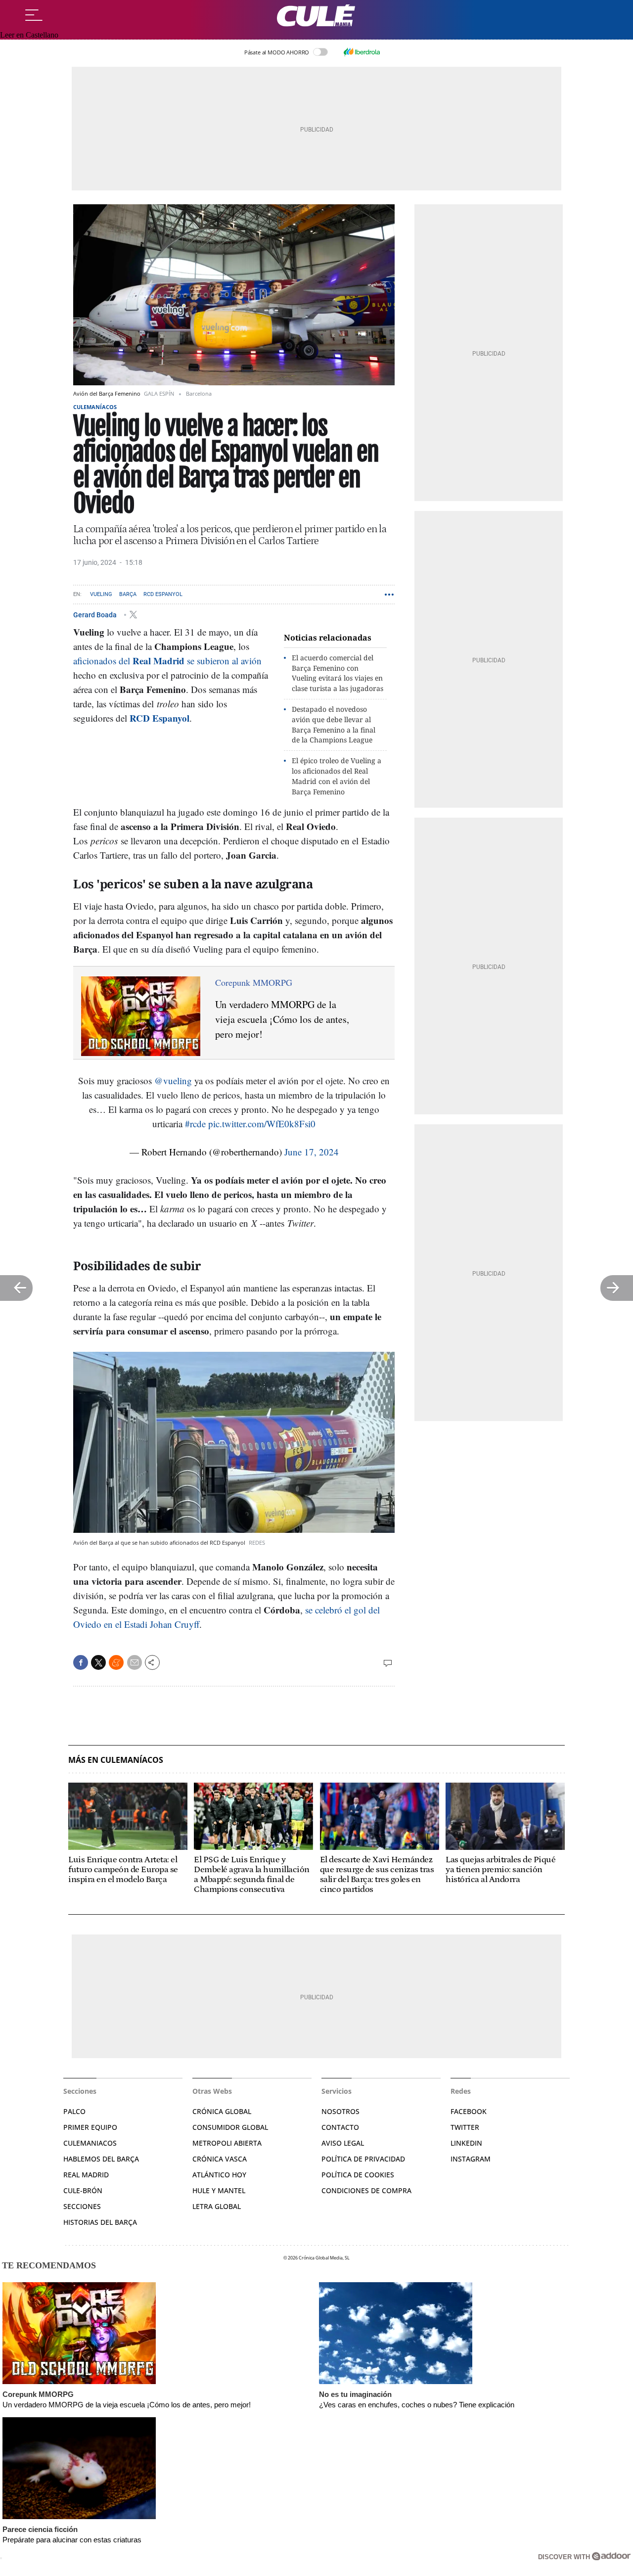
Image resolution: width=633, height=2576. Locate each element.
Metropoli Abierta (227, 2143)
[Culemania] (316, 16)
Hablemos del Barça (101, 2159)
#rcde (195, 1124)
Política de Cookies (358, 2175)
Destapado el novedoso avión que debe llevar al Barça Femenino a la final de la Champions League (334, 724)
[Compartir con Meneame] (116, 1662)
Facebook (469, 2111)
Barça (128, 594)
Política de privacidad (363, 2159)
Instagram (471, 2159)
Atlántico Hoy (219, 2175)
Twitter (465, 2127)
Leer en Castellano (29, 35)
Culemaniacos (90, 2143)
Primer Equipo (90, 2127)
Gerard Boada (96, 614)
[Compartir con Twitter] (98, 1662)
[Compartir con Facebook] (81, 1662)
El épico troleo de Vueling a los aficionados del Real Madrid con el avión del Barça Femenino (337, 776)
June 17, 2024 (312, 1152)
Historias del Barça (100, 2222)
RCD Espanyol (163, 594)
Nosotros (340, 2111)
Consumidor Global (230, 2127)
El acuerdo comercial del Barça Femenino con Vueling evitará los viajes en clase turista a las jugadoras (338, 673)
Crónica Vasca (220, 2159)
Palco (74, 2111)
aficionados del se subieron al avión (167, 661)
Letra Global (217, 2206)
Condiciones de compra (366, 2190)
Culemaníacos (95, 407)
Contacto (340, 2127)
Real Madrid (86, 2175)
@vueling (173, 1081)
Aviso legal (343, 2143)
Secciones (82, 2206)
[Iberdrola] (362, 52)
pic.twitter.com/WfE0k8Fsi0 (262, 1124)
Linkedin (466, 2143)
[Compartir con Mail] (135, 1662)
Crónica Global (222, 2111)
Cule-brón (83, 2190)
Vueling (101, 594)
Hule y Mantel (219, 2190)
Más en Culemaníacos (116, 1760)
